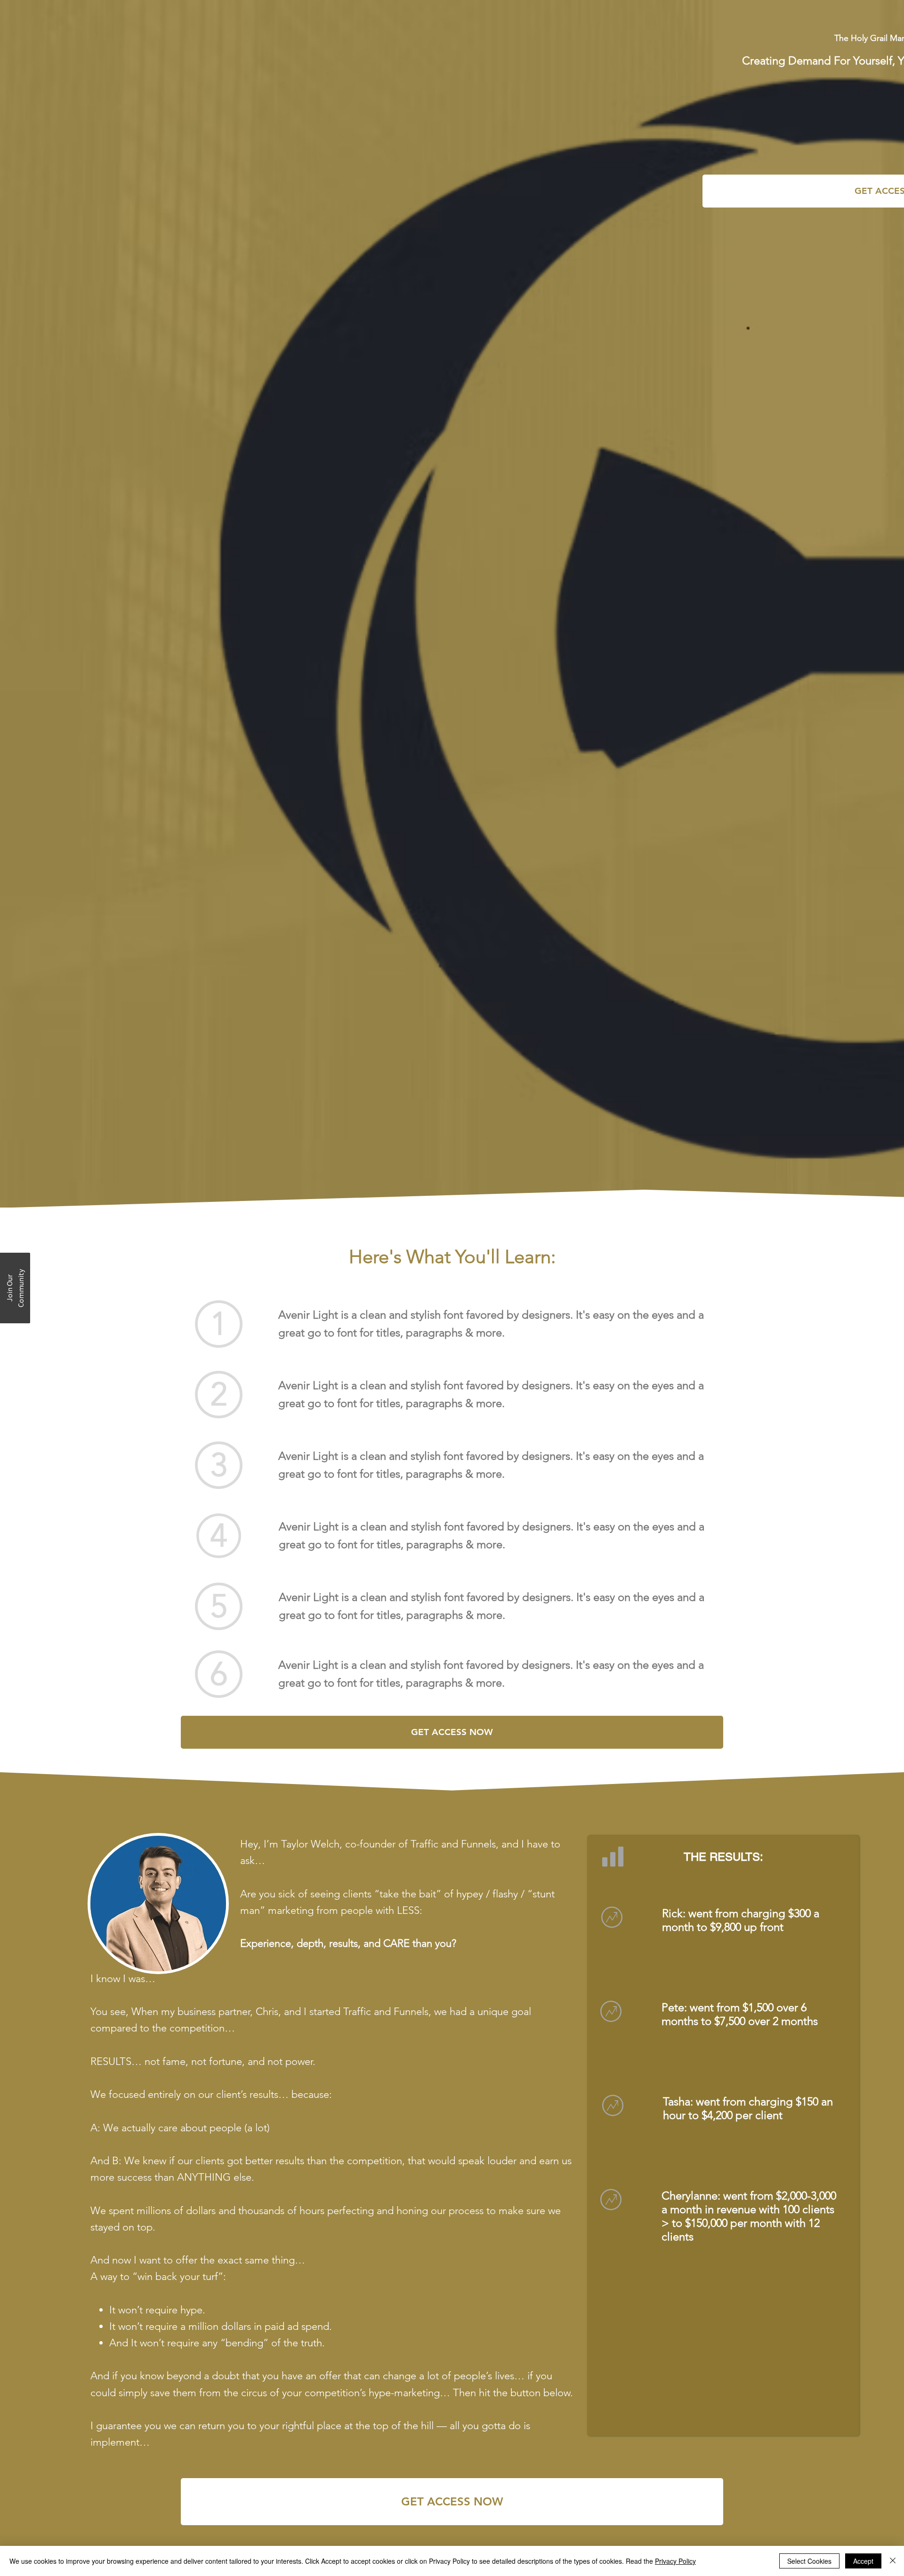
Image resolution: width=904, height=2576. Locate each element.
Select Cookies (809, 2561)
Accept (863, 2561)
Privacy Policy (675, 2561)
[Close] (893, 2561)
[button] (15, 1288)
